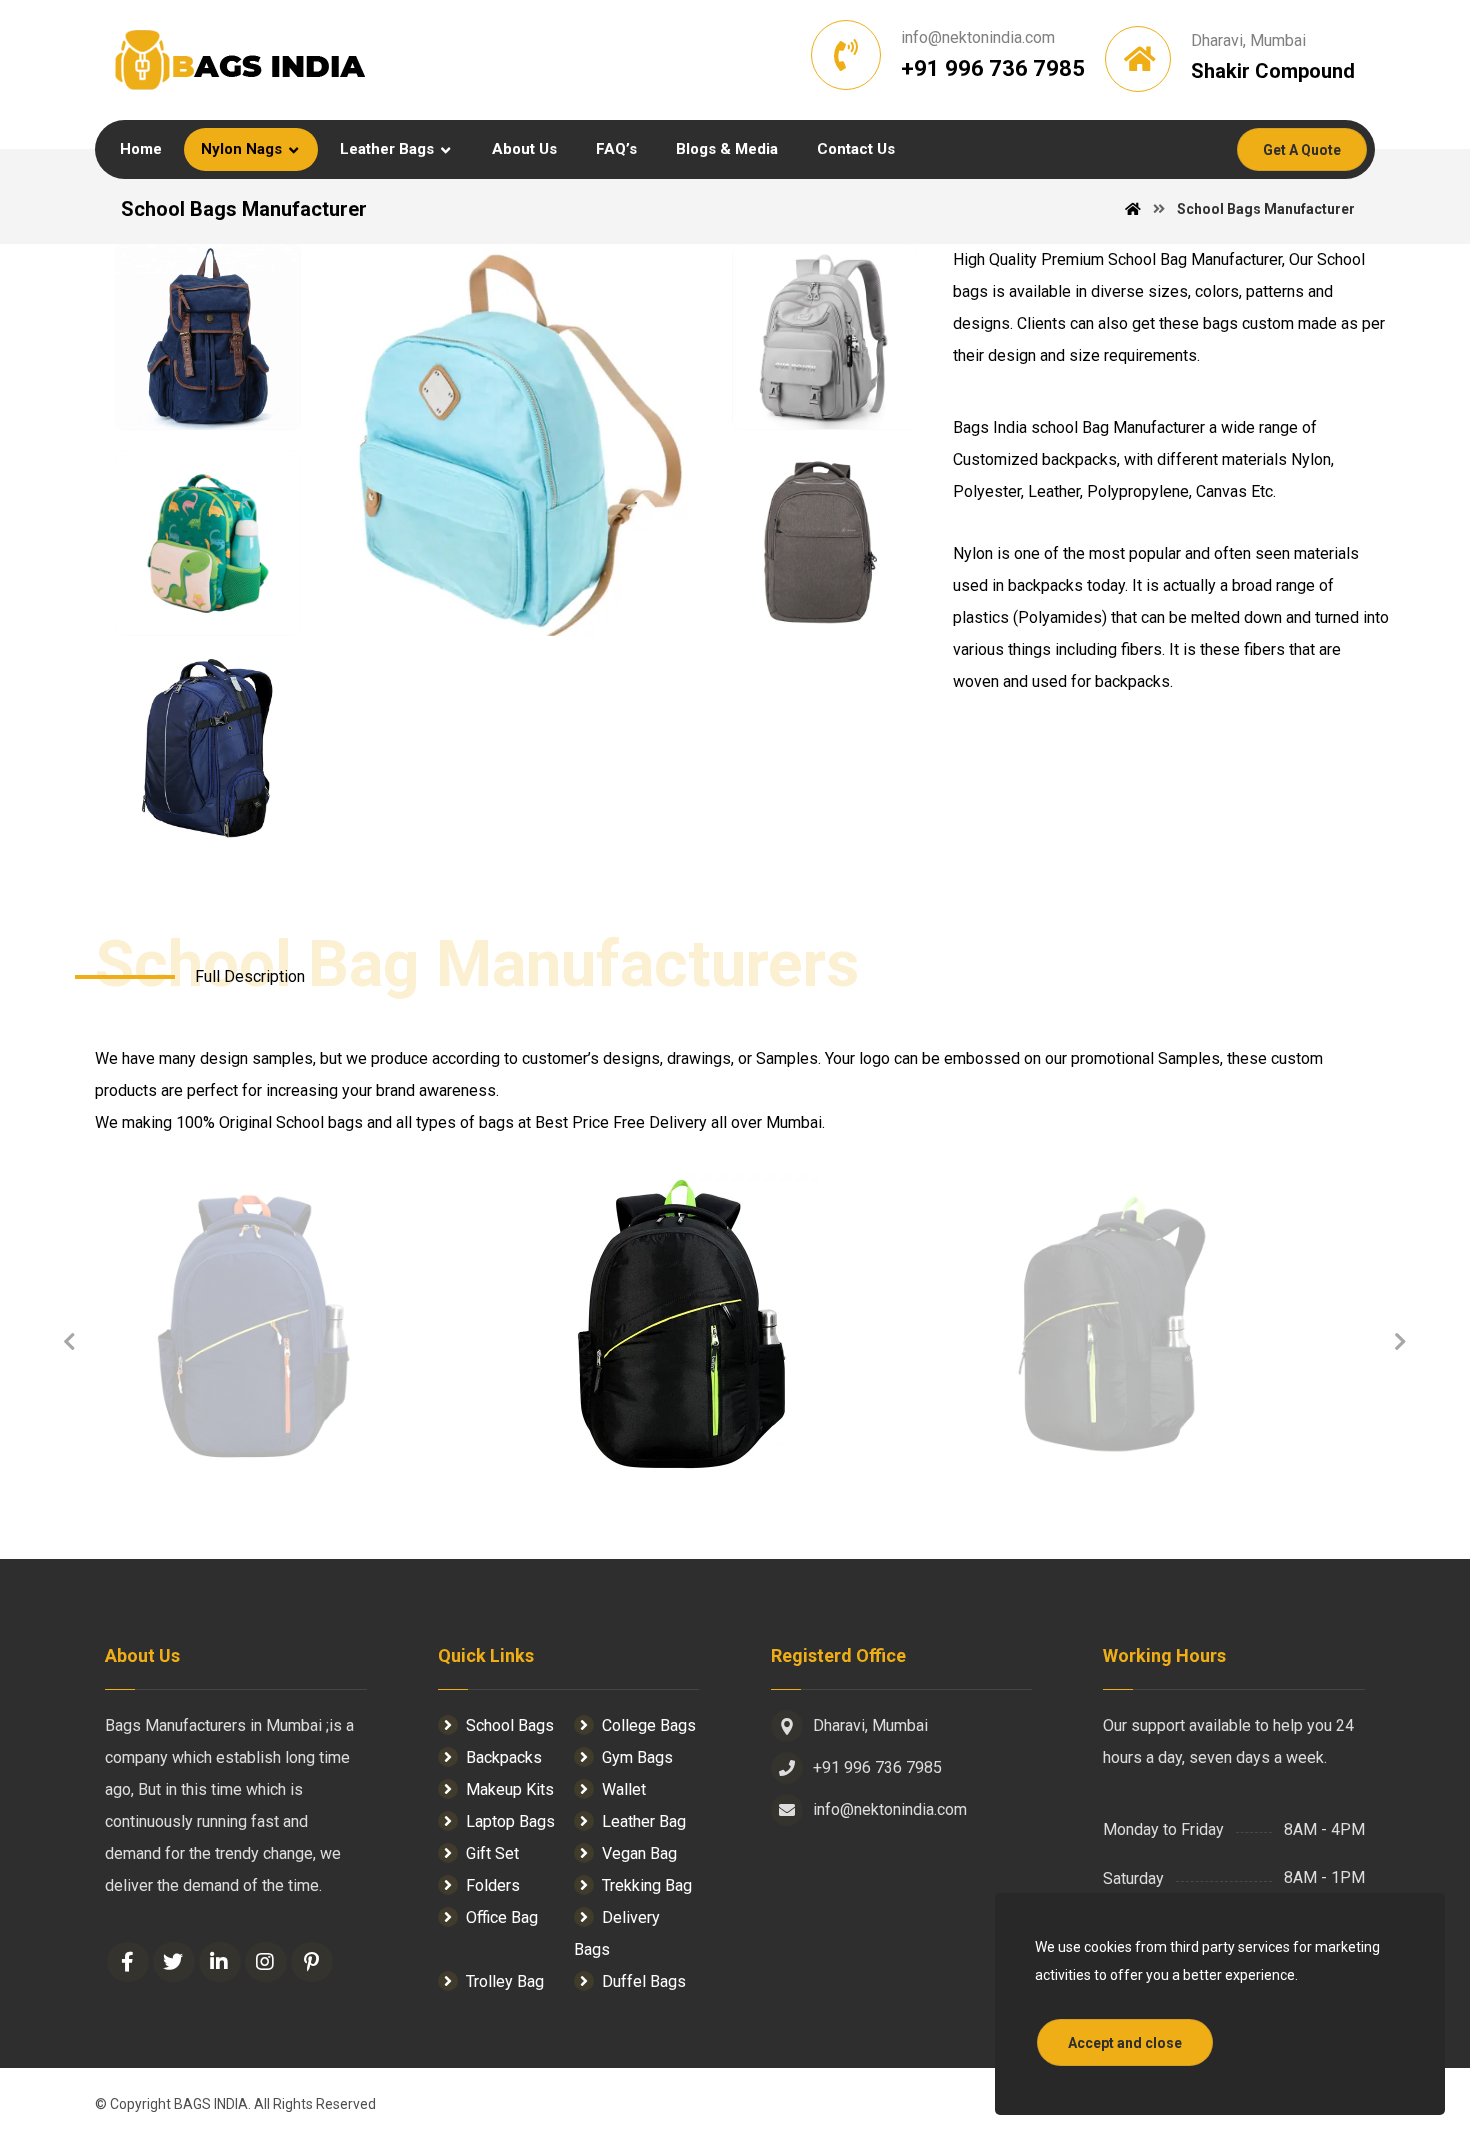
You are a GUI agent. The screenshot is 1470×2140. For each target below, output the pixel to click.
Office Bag (502, 1917)
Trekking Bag (647, 1885)
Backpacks (504, 1757)
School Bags (510, 1725)
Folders (493, 1885)
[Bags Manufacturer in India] (240, 60)
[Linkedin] (220, 1962)
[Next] (1400, 1342)
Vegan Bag (639, 1853)
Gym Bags (637, 1757)
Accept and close (1125, 2043)
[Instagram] (266, 1962)
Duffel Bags (644, 1981)
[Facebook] (128, 1962)
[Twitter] (174, 1962)
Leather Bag (644, 1821)
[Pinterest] (312, 1962)
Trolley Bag (505, 1981)
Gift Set (492, 1853)
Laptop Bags (510, 1821)
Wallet (624, 1789)
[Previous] (70, 1342)
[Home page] (1133, 209)
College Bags (649, 1725)
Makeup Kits (510, 1789)
